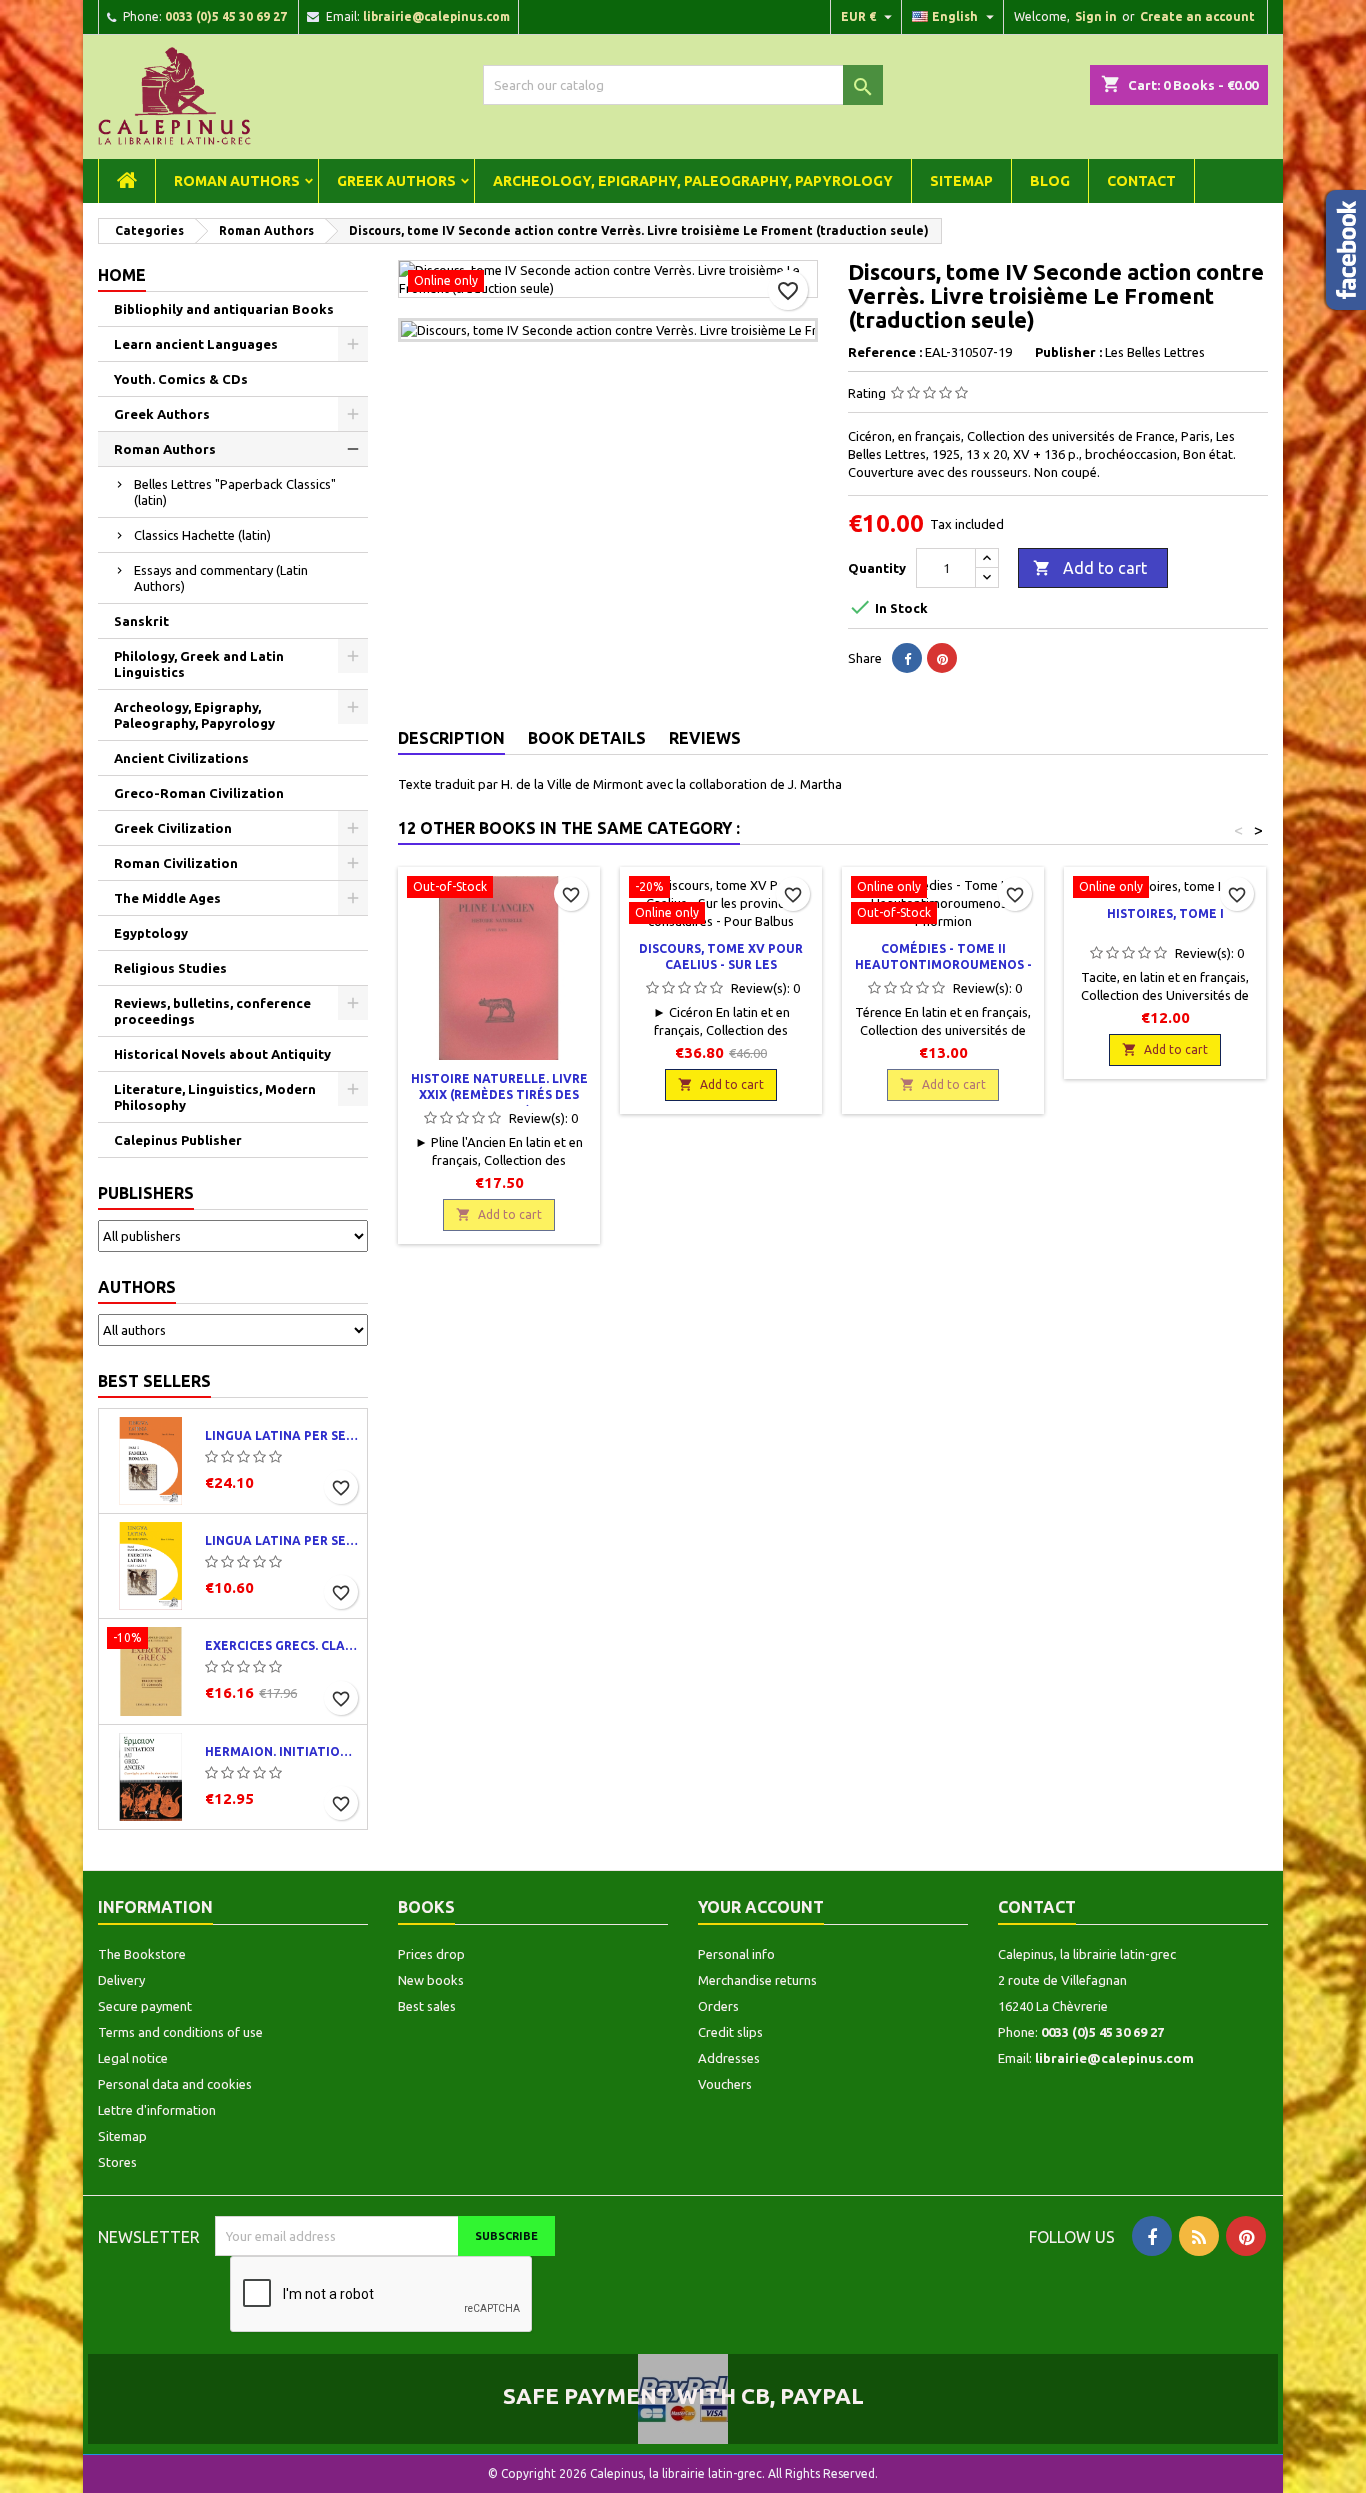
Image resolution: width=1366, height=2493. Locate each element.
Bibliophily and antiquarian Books (224, 309)
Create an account (1197, 16)
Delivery (121, 1980)
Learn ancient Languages (196, 344)
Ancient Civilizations (181, 758)
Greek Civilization (173, 828)
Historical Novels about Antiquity (222, 1054)
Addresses (729, 2058)
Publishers (146, 1193)
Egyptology (151, 933)
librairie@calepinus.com (436, 16)
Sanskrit (141, 621)
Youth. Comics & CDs (181, 379)
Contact (1141, 181)
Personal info (736, 1954)
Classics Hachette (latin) (202, 535)
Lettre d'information (157, 2110)
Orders (718, 2006)
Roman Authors (237, 181)
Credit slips (730, 2032)
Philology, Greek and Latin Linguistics (199, 664)
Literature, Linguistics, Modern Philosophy (215, 1097)
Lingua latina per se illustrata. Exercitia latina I (282, 1540)
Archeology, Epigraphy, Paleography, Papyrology (693, 181)
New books (431, 1980)
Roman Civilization (176, 863)
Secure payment (145, 2006)
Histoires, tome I (1165, 913)
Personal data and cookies (175, 2084)
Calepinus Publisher (178, 1140)
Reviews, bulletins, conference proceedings (212, 1011)
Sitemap (961, 181)
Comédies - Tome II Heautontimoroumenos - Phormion (943, 964)
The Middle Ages (167, 898)
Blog (1050, 181)
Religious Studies (170, 968)
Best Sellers (154, 1381)
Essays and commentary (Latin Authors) (221, 578)
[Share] (907, 658)
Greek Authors (396, 181)
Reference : (885, 352)
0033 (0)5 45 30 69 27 (226, 16)
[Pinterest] (942, 658)
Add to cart (1090, 568)
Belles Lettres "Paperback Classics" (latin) (235, 492)
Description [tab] (451, 738)
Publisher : (1068, 352)
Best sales (427, 2006)
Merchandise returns (757, 1980)
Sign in (1096, 16)
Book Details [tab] (587, 738)
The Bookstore (142, 1954)
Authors (137, 1287)
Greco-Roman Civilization (199, 793)
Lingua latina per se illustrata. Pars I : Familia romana (282, 1435)
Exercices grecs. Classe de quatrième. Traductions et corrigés (282, 1645)
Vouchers (725, 2084)
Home (122, 275)
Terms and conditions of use (180, 2032)
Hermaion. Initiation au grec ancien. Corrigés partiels (282, 1751)
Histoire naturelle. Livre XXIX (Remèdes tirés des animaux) (499, 1094)
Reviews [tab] (705, 738)
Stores (117, 2162)
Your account (761, 1907)
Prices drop (431, 1954)
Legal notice (133, 2058)
